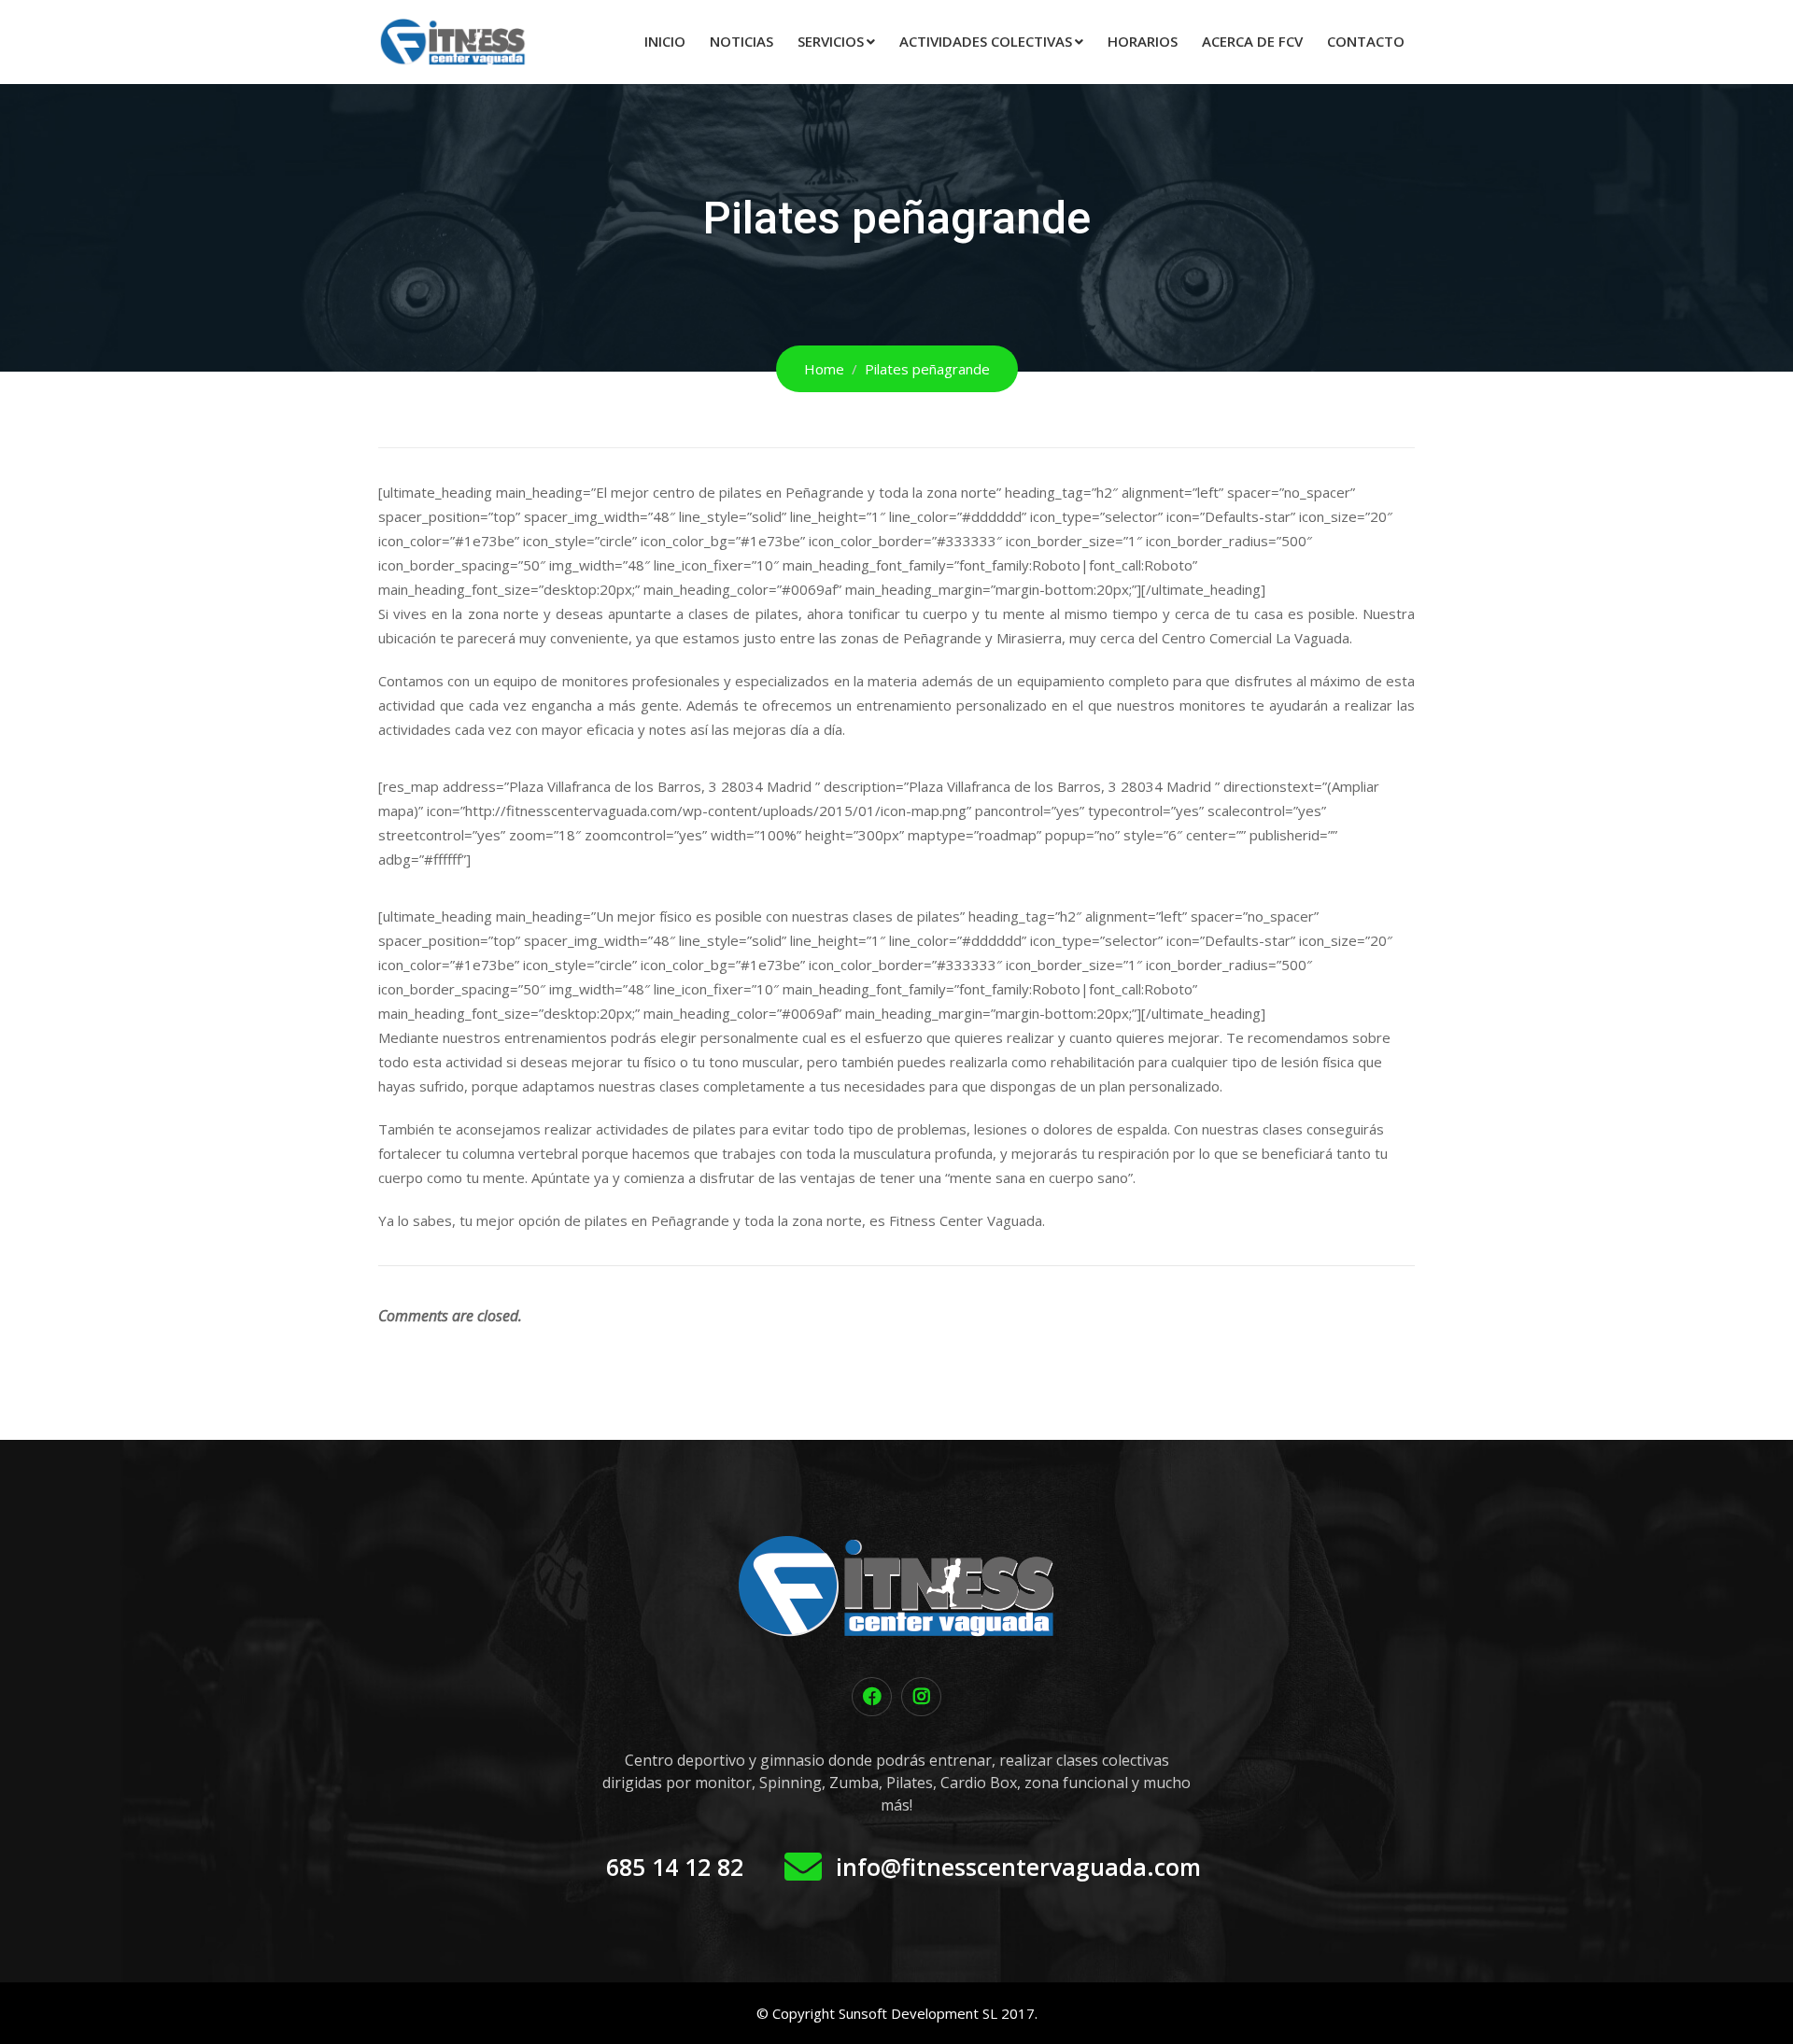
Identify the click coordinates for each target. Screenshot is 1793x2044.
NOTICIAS (741, 41)
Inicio (665, 41)
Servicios (831, 41)
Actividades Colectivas (986, 41)
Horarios (1143, 41)
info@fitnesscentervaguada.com (1018, 1867)
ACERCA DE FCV (1252, 41)
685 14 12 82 (675, 1867)
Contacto (1366, 41)
